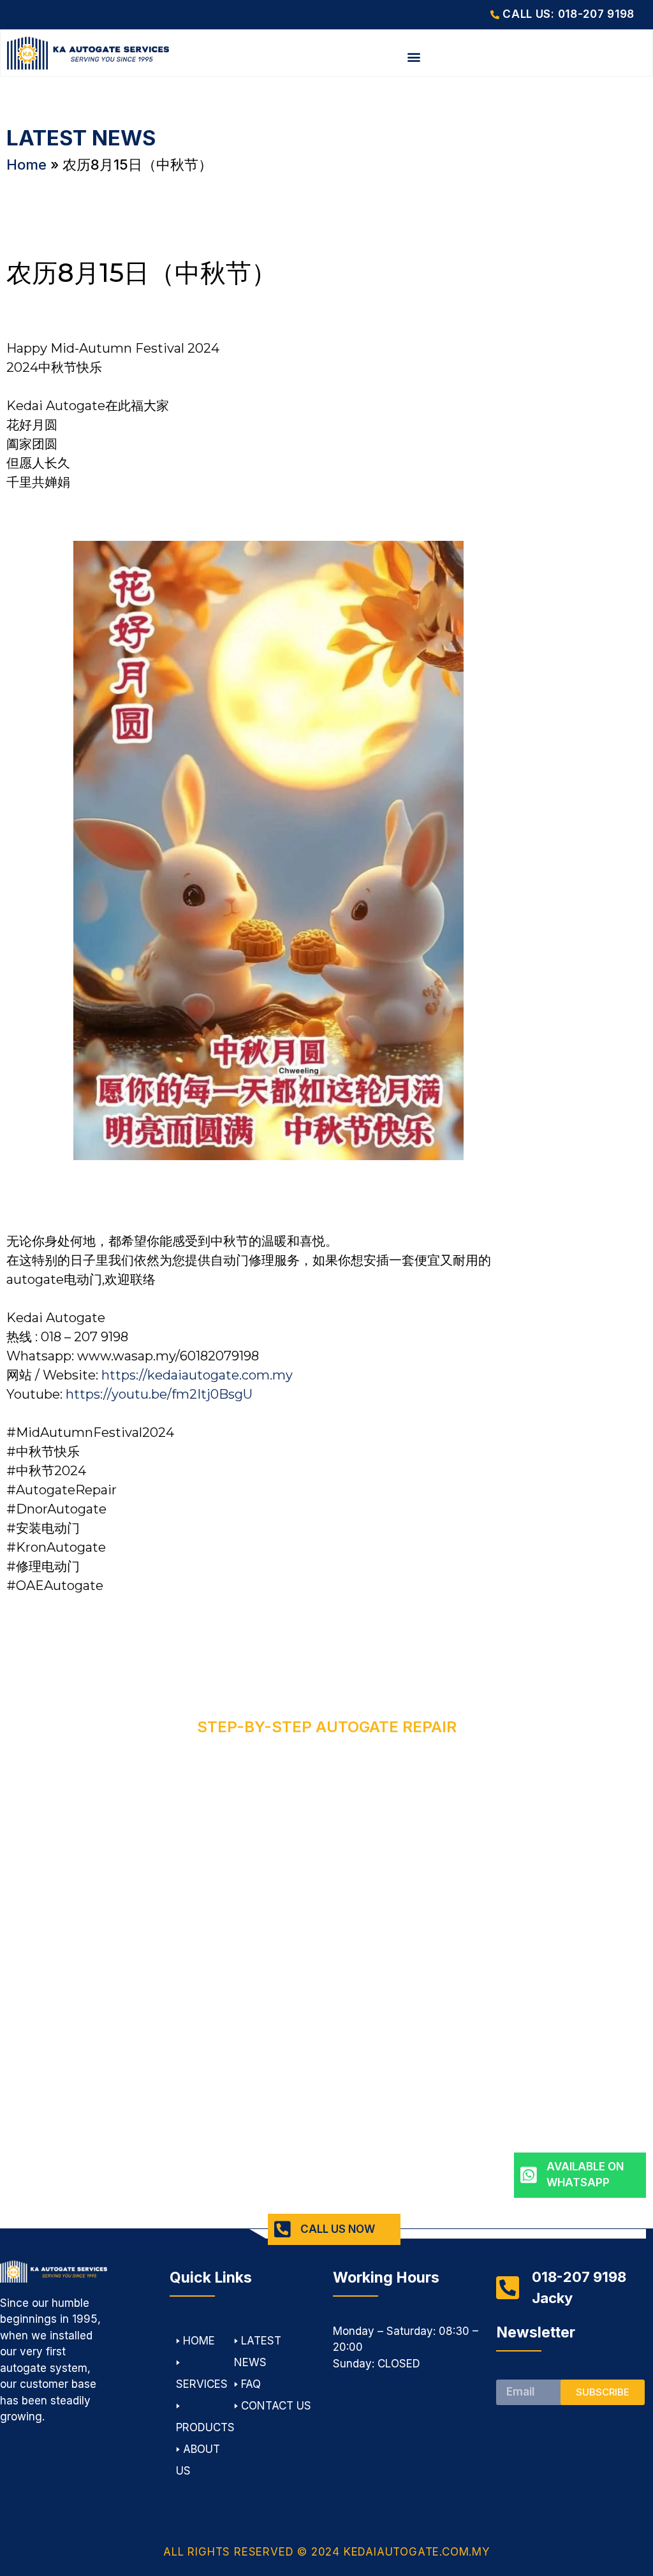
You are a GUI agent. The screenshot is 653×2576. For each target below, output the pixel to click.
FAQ (251, 2384)
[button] (414, 57)
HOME (199, 2341)
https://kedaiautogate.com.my (197, 1375)
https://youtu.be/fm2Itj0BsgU (159, 1394)
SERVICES (202, 2384)
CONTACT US (276, 2406)
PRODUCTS (205, 2427)
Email (510, 2374)
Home (26, 165)
